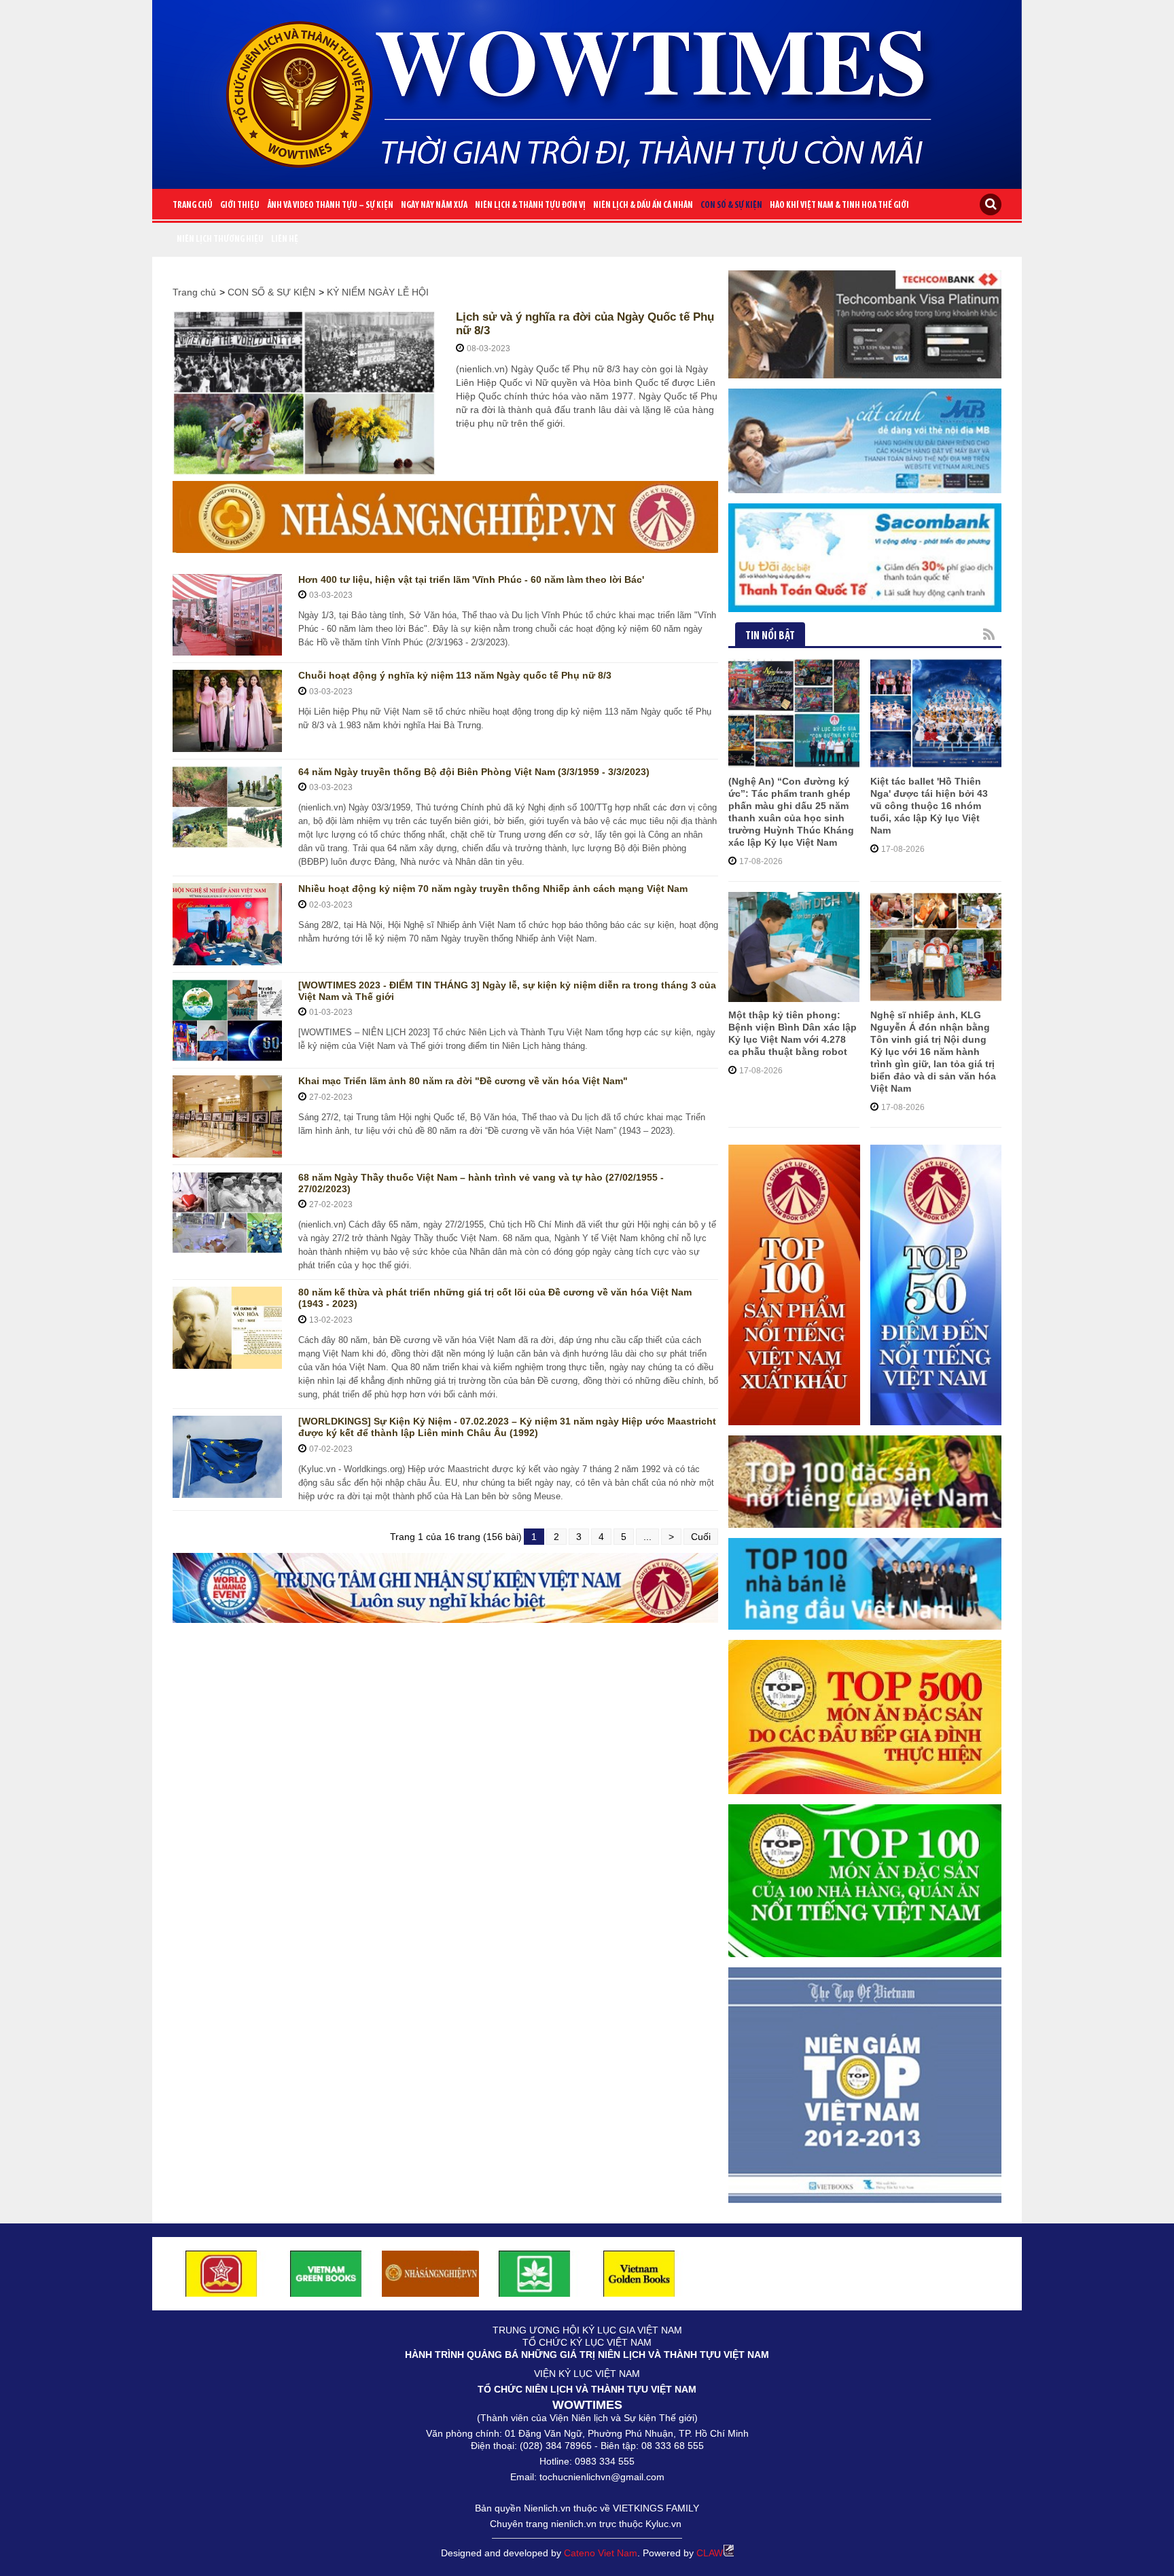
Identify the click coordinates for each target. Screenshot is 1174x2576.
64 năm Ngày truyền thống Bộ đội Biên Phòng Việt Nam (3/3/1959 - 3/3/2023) (474, 772)
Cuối (701, 1537)
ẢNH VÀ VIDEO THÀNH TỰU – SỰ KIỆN (330, 205)
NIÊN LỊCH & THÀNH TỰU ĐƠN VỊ (530, 205)
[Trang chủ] (587, 89)
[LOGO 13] (326, 2273)
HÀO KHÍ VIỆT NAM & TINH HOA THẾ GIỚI (839, 205)
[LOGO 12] (221, 2273)
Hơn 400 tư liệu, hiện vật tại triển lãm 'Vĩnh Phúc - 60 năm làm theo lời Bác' (471, 579)
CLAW (710, 2553)
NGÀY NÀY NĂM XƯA (434, 205)
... (647, 1537)
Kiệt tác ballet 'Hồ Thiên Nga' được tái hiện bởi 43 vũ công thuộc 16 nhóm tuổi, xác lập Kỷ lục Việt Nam (929, 806)
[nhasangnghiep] (445, 517)
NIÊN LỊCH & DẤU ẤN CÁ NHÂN (643, 205)
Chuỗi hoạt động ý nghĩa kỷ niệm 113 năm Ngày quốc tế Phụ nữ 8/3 (455, 675)
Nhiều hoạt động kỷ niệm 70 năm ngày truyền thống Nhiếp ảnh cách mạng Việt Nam (493, 889)
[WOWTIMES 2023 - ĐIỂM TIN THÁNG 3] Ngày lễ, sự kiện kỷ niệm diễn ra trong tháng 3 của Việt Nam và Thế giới (507, 991)
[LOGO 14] (535, 2273)
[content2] (445, 1588)
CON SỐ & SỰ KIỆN (731, 205)
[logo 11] (639, 2273)
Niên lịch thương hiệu (220, 239)
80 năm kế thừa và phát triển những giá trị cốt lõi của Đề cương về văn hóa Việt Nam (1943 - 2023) (495, 1298)
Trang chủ (193, 205)
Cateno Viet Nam (601, 2553)
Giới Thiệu (240, 205)
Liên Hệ (285, 239)
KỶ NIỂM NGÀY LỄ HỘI (378, 292)
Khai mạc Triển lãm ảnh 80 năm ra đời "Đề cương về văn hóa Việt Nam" (463, 1081)
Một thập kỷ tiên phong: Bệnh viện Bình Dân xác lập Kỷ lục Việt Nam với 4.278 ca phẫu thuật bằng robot (793, 1033)
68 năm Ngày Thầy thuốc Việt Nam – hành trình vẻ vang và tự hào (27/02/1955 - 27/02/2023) (481, 1183)
